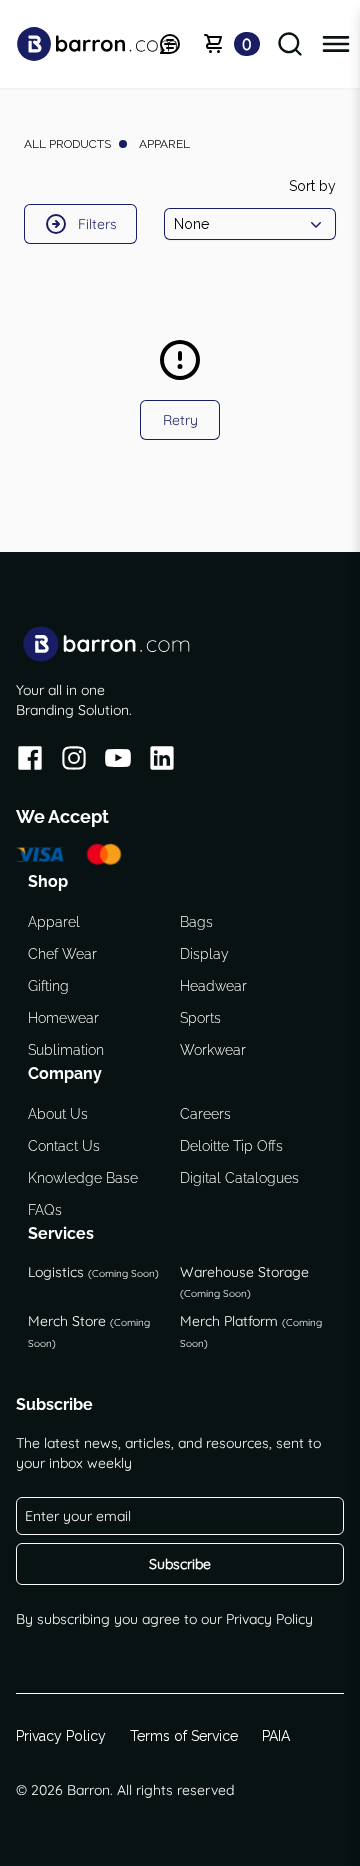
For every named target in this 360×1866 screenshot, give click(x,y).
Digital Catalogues (239, 1178)
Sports (200, 1018)
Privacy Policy (269, 1619)
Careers (205, 1114)
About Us (58, 1114)
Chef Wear (62, 954)
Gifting (48, 986)
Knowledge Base (83, 1178)
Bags (196, 922)
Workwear (213, 1050)
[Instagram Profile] (74, 761)
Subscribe (180, 1564)
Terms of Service (184, 1736)
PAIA (276, 1736)
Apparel (54, 922)
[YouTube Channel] (118, 761)
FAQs (45, 1210)
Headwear (213, 986)
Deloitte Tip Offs (231, 1146)
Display (204, 954)
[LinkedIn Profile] (162, 761)
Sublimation (66, 1050)
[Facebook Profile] (30, 761)
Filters (97, 224)
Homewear (63, 1018)
